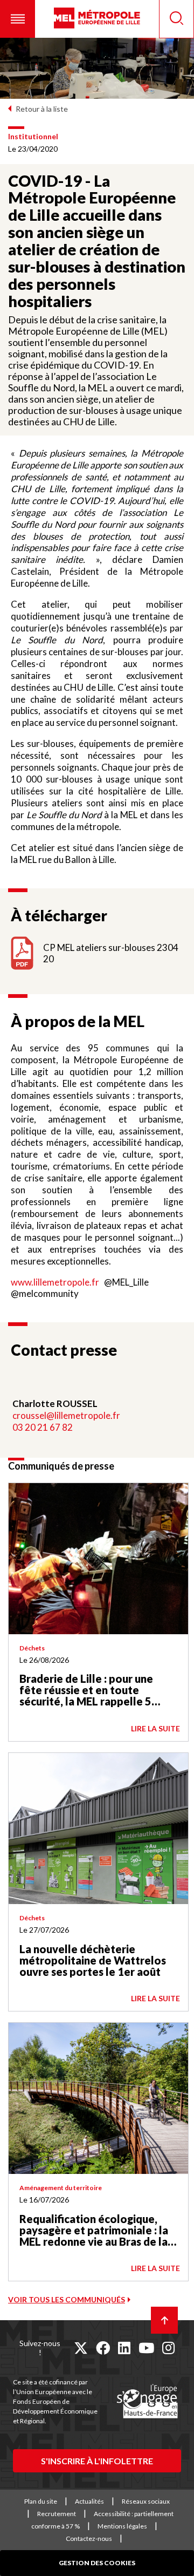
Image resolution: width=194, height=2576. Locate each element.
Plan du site (41, 2501)
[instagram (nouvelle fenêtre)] (168, 2348)
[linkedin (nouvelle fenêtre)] (124, 2348)
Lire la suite (155, 1728)
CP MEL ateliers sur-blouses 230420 (111, 953)
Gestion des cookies (97, 2563)
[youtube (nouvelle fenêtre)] (146, 2348)
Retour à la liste (42, 109)
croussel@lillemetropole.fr (66, 1415)
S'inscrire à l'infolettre (97, 2461)
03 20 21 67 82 (43, 1427)
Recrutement (57, 2514)
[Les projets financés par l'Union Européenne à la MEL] (147, 2402)
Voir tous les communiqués (67, 2299)
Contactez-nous (89, 2538)
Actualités (89, 2501)
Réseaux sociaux (146, 2501)
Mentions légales (122, 2526)
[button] (18, 19)
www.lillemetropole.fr (55, 1282)
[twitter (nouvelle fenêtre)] (81, 2348)
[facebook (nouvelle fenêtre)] (103, 2348)
